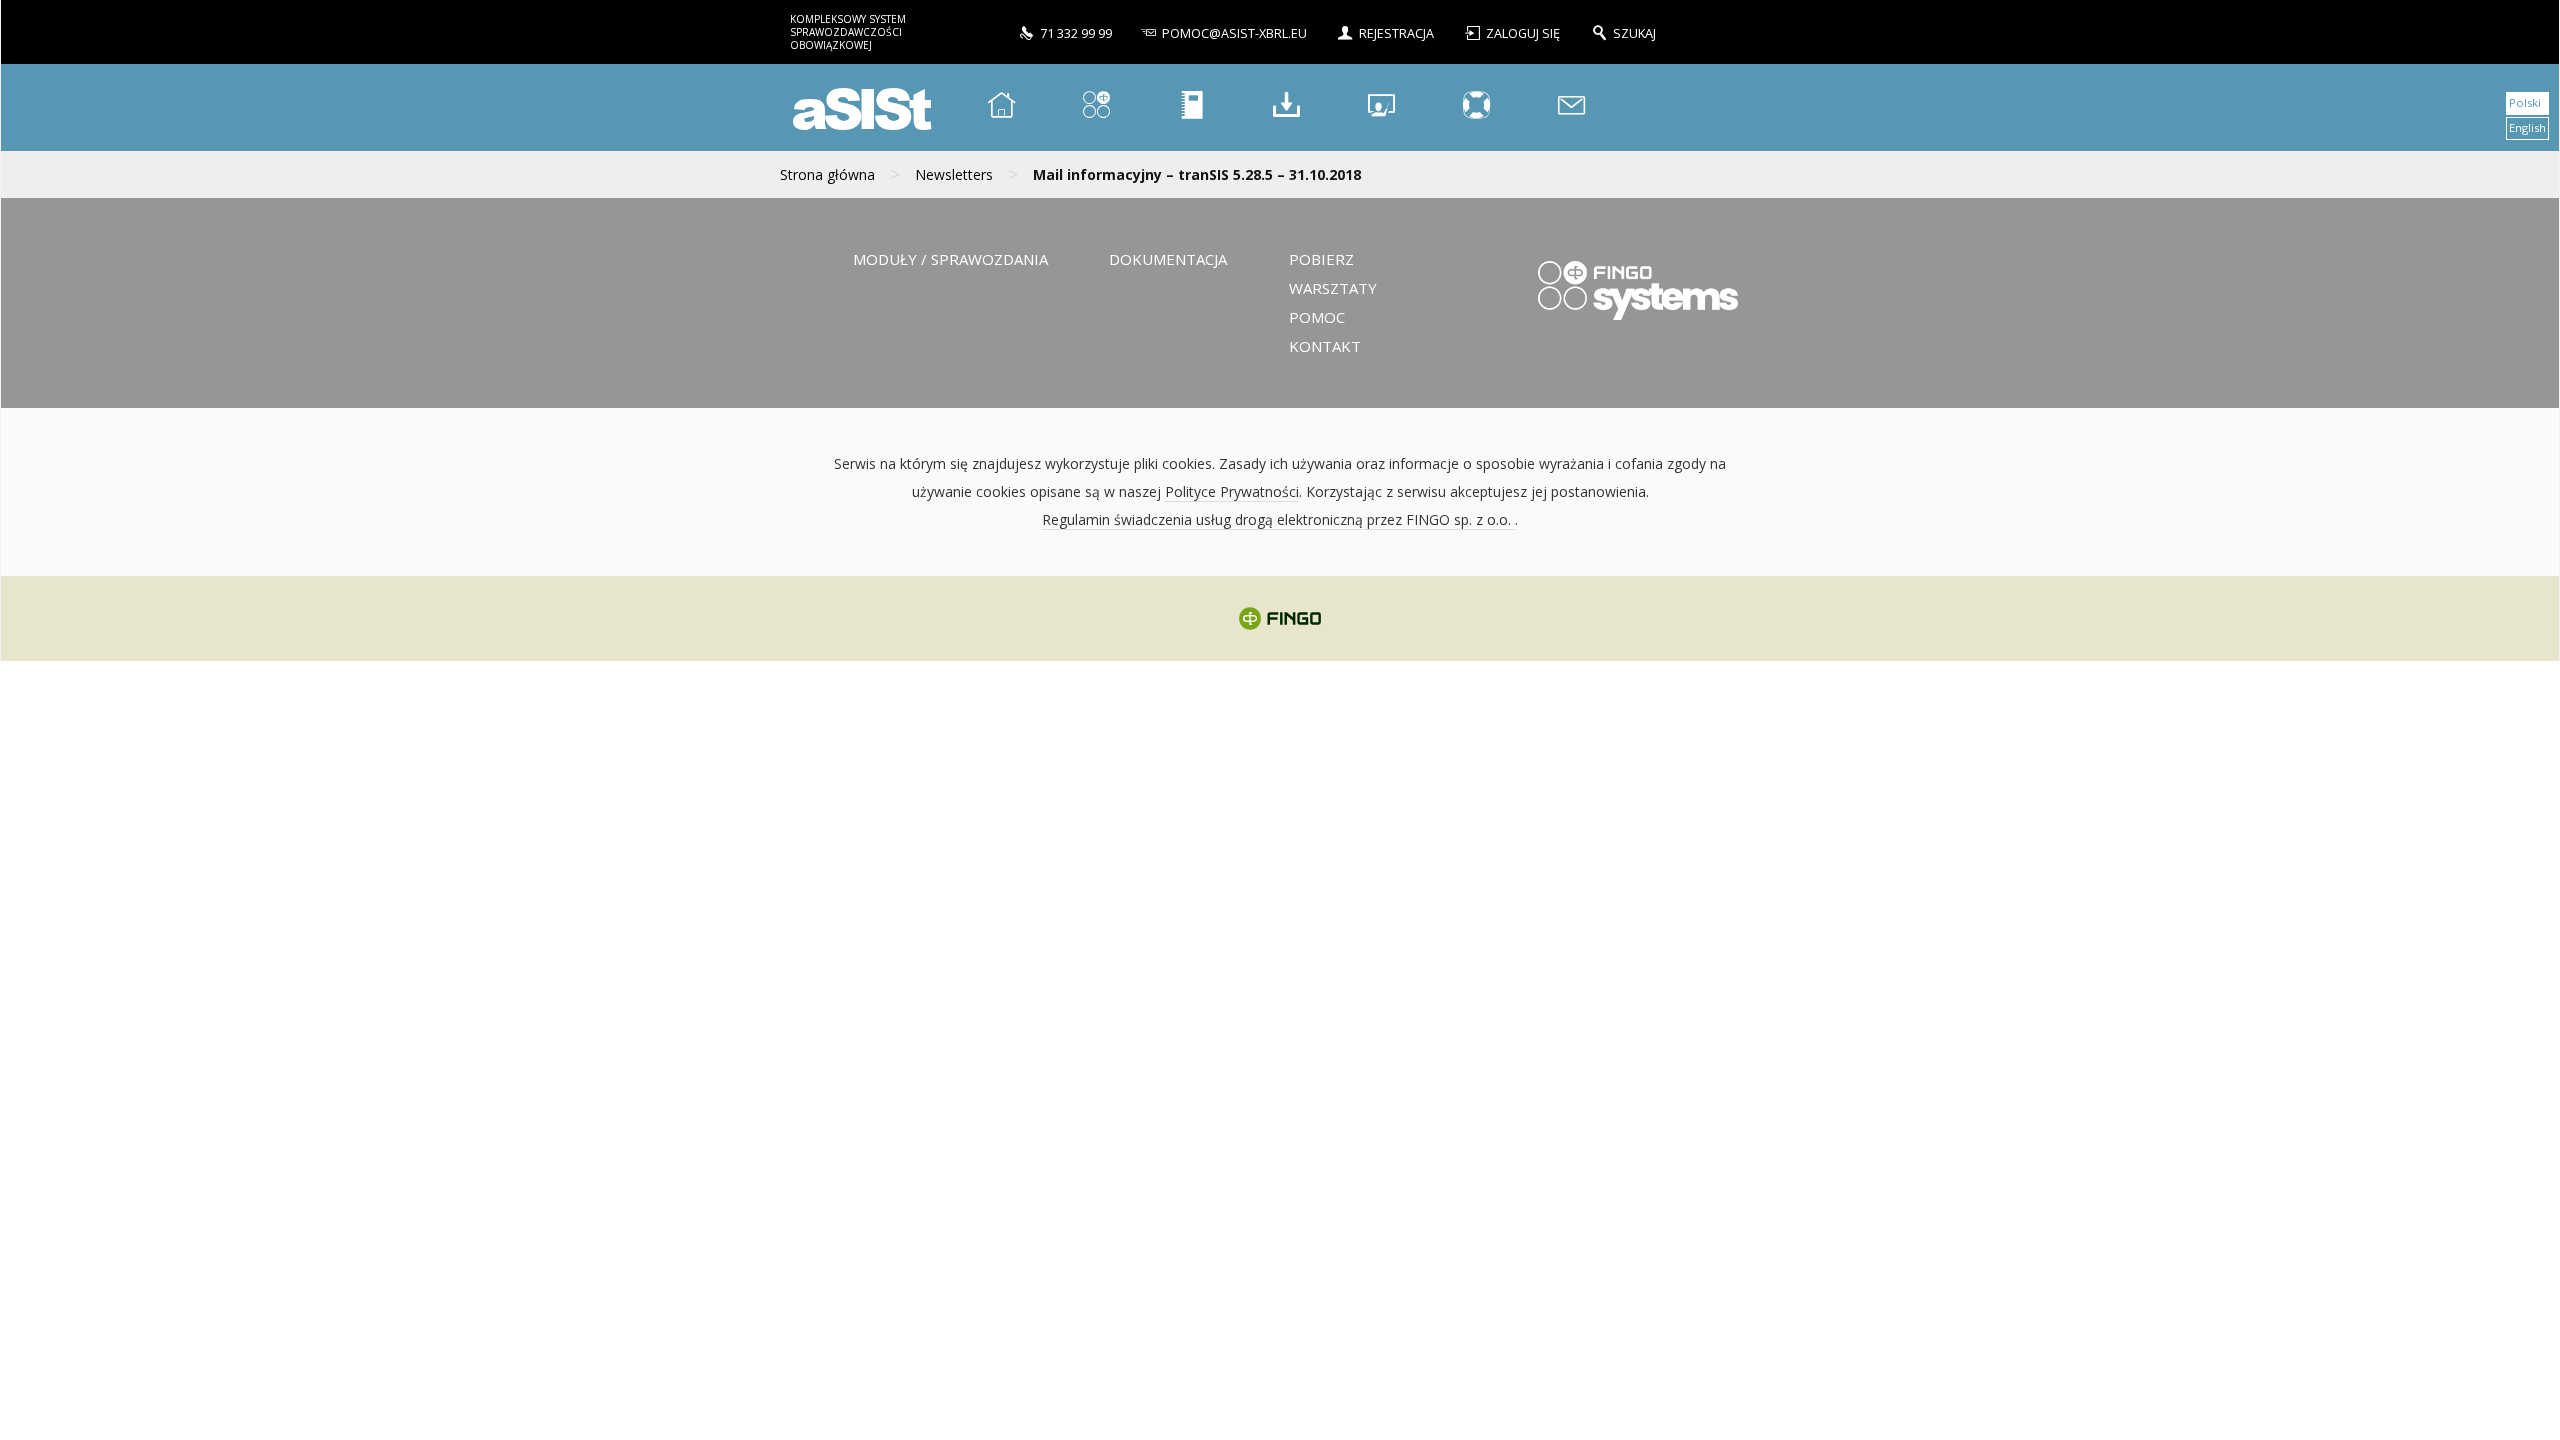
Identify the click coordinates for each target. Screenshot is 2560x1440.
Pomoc (1317, 317)
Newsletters (954, 174)
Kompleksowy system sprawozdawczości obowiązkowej (848, 32)
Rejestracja (1396, 33)
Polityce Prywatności (1232, 491)
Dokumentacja (1168, 259)
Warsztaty (1333, 288)
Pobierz (1321, 259)
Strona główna (827, 174)
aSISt (859, 107)
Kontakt (1325, 346)
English (2527, 127)
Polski (2525, 102)
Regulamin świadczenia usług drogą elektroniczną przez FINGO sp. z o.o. (1278, 519)
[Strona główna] (1002, 107)
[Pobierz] (1287, 107)
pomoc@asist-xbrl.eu (1234, 33)
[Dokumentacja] (1192, 107)
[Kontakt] (1572, 107)
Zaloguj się (1524, 33)
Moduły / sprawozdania (950, 259)
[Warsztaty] (1382, 107)
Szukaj (1634, 33)
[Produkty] (1097, 107)
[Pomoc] (1477, 107)
